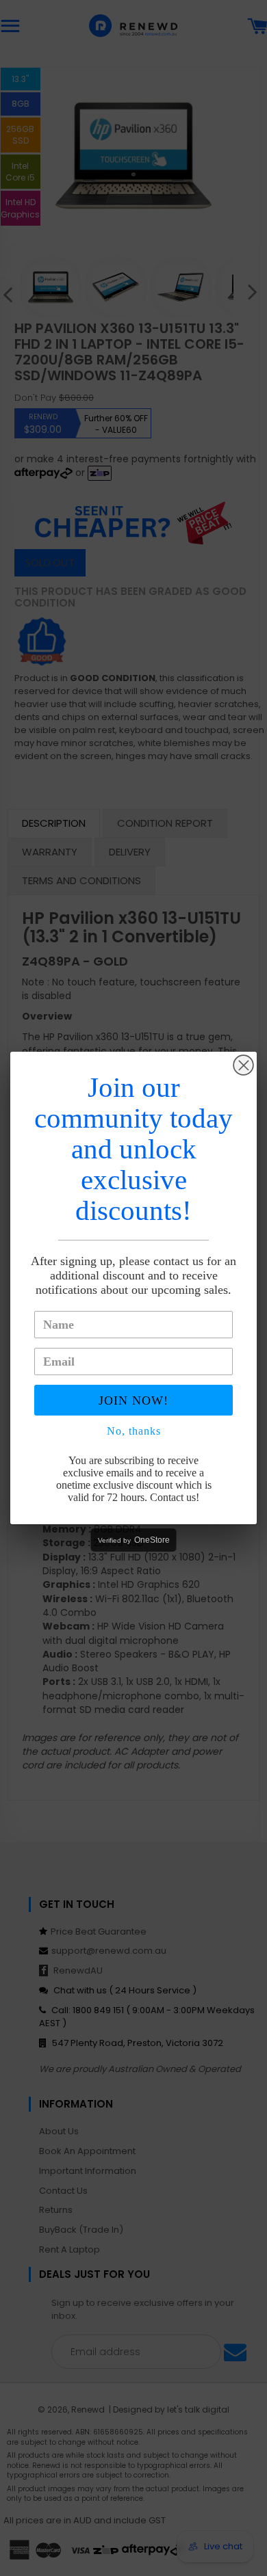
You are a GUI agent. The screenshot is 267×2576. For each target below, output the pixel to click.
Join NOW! (133, 1400)
